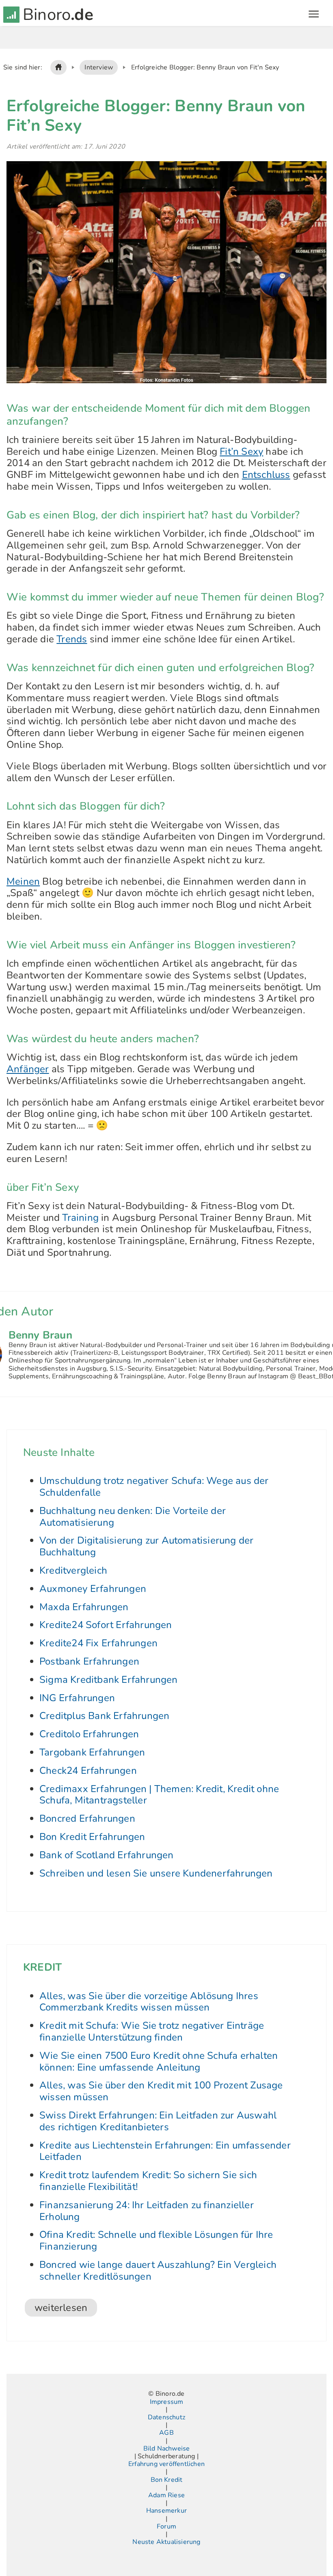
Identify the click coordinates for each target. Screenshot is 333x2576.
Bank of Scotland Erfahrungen (107, 1855)
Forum (166, 2527)
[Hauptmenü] (314, 15)
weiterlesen (61, 2308)
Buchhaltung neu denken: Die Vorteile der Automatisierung (133, 1517)
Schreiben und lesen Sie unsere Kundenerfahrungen (156, 1873)
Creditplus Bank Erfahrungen (104, 1716)
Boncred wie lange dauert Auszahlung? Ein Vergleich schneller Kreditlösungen (158, 2270)
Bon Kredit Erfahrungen (92, 1837)
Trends (72, 639)
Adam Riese (166, 2495)
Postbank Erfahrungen (89, 1661)
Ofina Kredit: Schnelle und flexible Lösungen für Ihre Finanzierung (156, 2240)
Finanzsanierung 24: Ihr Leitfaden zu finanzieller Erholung (147, 2211)
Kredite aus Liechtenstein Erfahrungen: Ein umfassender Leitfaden (165, 2151)
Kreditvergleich (73, 1570)
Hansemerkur (166, 2511)
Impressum (167, 2402)
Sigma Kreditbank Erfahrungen (109, 1680)
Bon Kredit (167, 2480)
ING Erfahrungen (77, 1698)
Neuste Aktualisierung (166, 2542)
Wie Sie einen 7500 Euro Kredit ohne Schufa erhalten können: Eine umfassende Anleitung (159, 2061)
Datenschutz (166, 2417)
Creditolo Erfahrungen (89, 1734)
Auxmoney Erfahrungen (93, 1589)
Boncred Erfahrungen (87, 1818)
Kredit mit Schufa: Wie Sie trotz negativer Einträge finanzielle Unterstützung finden (152, 2031)
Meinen (23, 881)
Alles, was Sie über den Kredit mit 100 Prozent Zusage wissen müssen (161, 2091)
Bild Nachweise (167, 2449)
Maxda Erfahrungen (84, 1607)
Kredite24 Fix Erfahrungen (98, 1643)
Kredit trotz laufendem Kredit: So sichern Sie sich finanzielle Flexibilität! (148, 2181)
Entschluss (266, 475)
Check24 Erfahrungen (88, 1771)
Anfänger (28, 1069)
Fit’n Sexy (241, 451)
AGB (166, 2433)
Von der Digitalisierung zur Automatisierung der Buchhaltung (146, 1546)
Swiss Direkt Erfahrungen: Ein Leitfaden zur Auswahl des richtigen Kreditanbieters (158, 2121)
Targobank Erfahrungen (92, 1752)
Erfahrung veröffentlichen (166, 2464)
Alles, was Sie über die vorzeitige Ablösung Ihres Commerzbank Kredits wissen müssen (149, 2002)
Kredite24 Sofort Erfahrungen (106, 1625)
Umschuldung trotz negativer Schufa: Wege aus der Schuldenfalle (154, 1487)
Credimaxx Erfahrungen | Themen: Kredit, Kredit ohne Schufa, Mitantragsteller (159, 1795)
